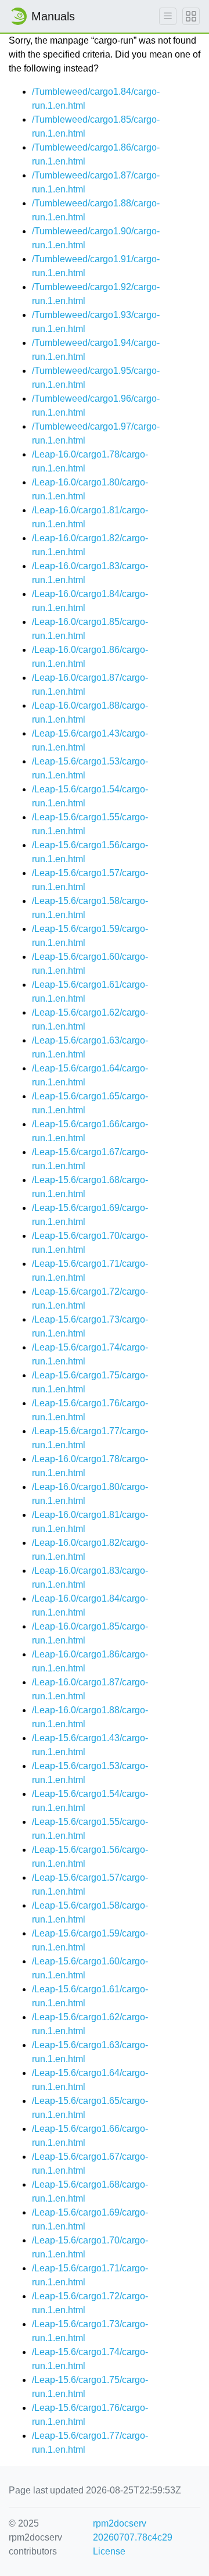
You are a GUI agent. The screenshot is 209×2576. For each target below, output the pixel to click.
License (109, 2551)
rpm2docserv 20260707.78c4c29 (133, 2530)
